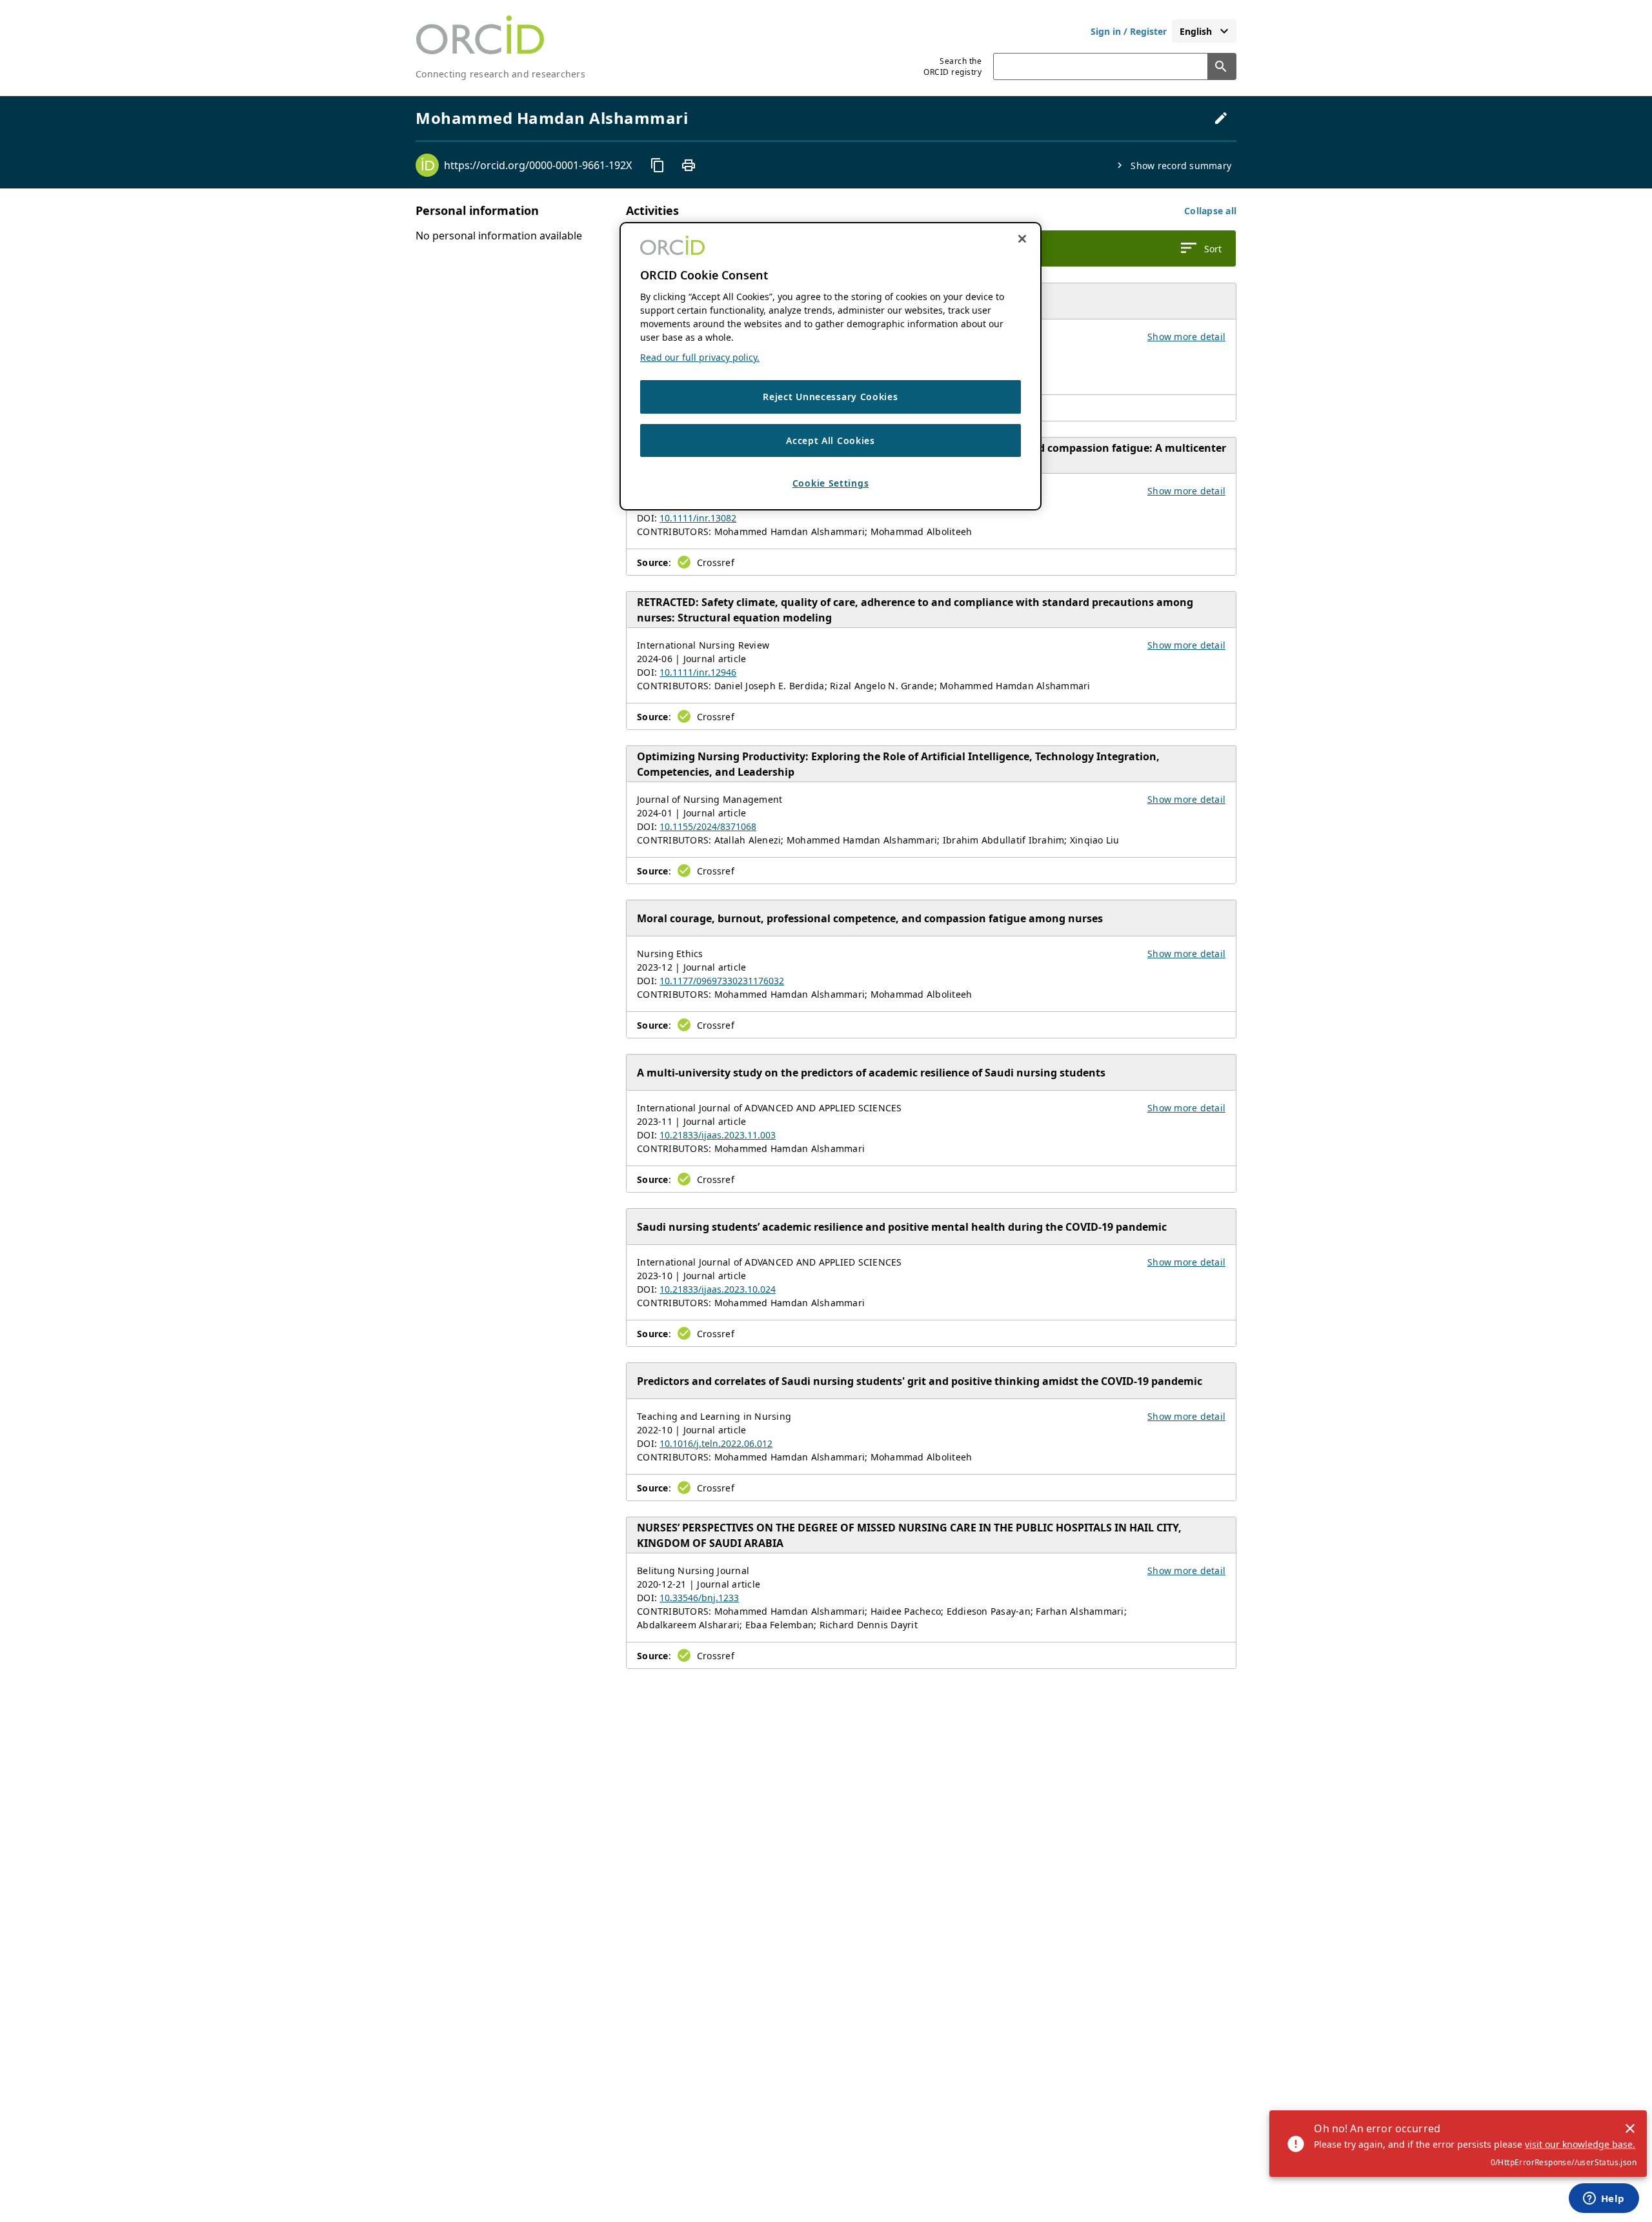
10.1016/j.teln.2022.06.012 (716, 1443)
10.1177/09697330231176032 (722, 981)
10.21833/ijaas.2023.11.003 (718, 1135)
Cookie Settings (831, 484)
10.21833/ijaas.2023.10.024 (718, 1289)
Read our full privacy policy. (700, 357)
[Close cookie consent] (1022, 239)
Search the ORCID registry (952, 66)
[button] (1210, 211)
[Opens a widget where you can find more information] (1604, 2199)
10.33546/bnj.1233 (699, 1598)
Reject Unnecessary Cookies (830, 397)
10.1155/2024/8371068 (708, 826)
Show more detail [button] (1186, 337)
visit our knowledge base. (1580, 2144)
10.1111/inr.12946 (698, 672)
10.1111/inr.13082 (698, 518)
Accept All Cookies (831, 440)
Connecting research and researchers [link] (500, 74)
